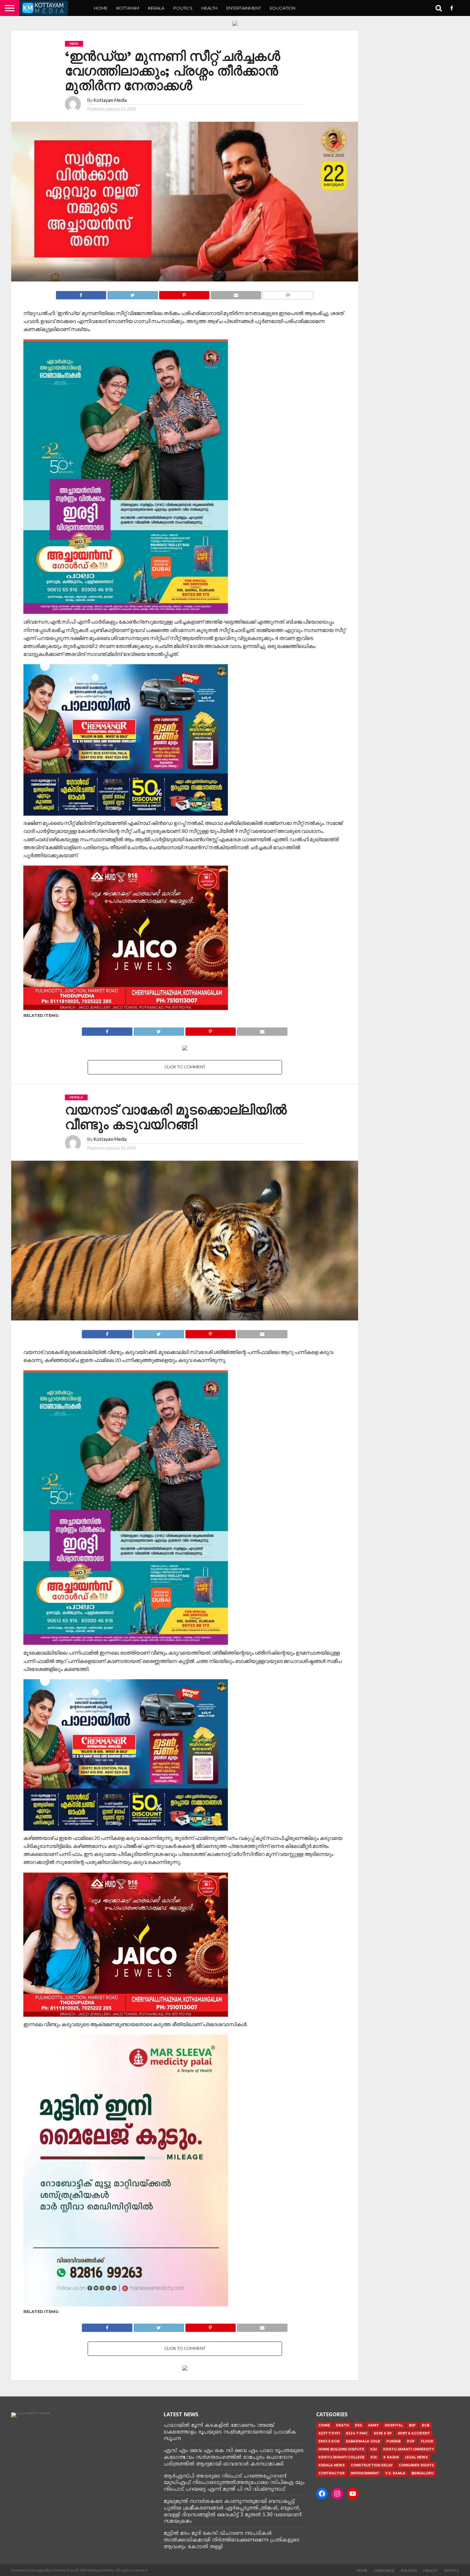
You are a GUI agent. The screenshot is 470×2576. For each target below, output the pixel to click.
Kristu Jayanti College (341, 2457)
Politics (183, 8)
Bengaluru (423, 2473)
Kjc (374, 2457)
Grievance (384, 2571)
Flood (427, 2441)
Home (101, 8)
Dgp (411, 2441)
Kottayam (128, 8)
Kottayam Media (110, 100)
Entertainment (244, 8)
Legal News (416, 2457)
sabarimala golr (363, 2441)
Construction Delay (372, 2465)
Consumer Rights (416, 2465)
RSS (358, 2425)
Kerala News (332, 2465)
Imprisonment (365, 2473)
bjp (412, 2425)
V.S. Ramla (395, 2473)
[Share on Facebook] (81, 293)
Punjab (393, 2441)
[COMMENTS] (288, 293)
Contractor (332, 2473)
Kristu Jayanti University (408, 2449)
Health (209, 8)
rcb (426, 2425)
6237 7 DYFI (329, 2433)
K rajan (391, 2457)
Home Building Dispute (341, 2449)
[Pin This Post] (184, 293)
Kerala (156, 8)
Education (283, 8)
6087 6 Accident (414, 2433)
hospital (394, 2425)
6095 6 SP (383, 2433)
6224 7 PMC (357, 2433)
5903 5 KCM (329, 2441)
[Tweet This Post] (133, 293)
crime (324, 2425)
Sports (451, 2571)
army (373, 2425)
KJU (374, 2449)
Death (342, 2425)
